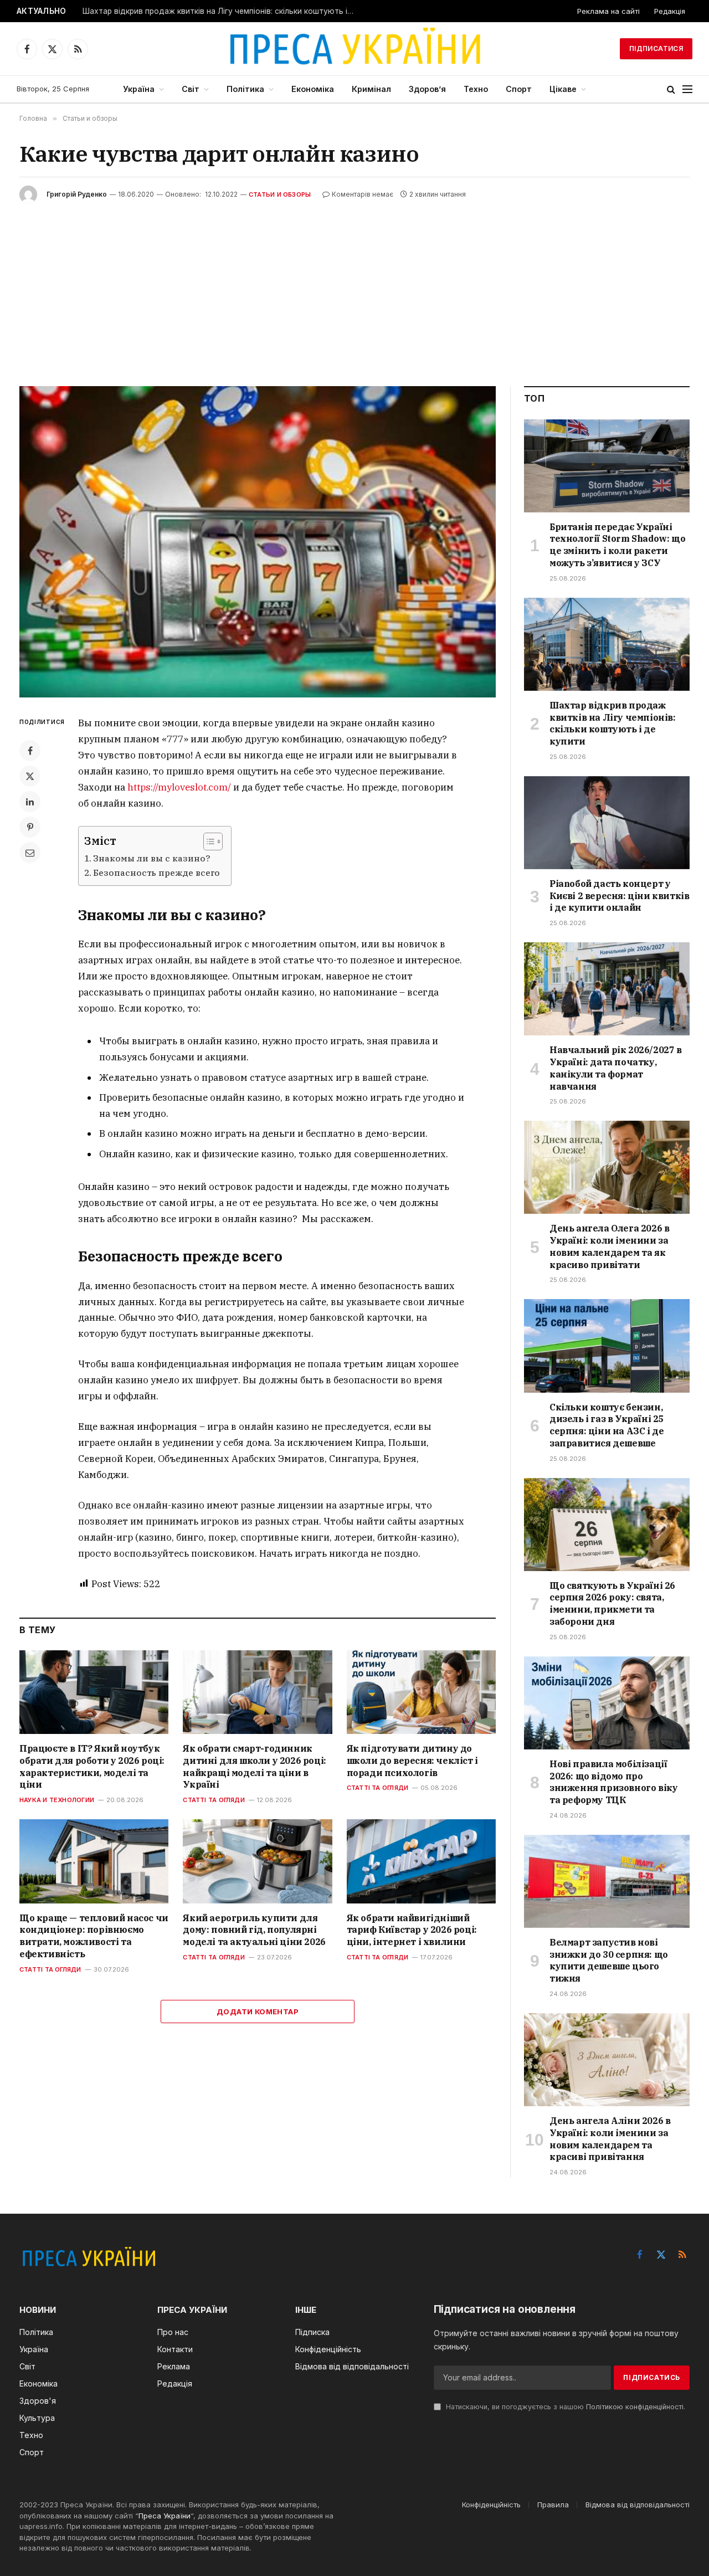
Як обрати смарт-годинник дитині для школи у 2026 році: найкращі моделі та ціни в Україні (254, 1766)
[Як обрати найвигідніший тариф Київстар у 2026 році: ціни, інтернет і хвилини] (421, 1861)
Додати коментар (258, 2011)
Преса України (165, 2516)
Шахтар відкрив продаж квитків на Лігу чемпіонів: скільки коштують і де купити (221, 11)
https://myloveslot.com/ (179, 787)
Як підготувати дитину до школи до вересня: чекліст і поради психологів (412, 1761)
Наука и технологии (57, 1800)
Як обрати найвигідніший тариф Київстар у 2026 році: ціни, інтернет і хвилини (412, 1930)
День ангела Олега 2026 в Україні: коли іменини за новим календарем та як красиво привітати (609, 1246)
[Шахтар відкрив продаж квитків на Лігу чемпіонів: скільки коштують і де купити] (607, 644)
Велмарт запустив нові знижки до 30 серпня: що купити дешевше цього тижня (609, 1960)
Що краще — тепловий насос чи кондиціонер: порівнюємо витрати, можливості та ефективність (94, 1936)
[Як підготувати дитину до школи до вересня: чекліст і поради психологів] (421, 1692)
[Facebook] (30, 751)
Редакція (670, 11)
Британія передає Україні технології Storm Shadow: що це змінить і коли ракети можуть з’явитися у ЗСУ (617, 545)
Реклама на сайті (608, 11)
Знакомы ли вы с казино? (151, 858)
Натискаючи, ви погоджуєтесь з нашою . (564, 2407)
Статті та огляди (214, 1800)
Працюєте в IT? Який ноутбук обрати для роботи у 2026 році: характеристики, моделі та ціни (92, 1766)
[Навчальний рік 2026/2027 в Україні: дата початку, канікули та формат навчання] (607, 989)
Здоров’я (427, 89)
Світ (191, 89)
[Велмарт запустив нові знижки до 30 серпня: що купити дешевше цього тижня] (607, 1881)
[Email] (30, 853)
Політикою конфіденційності (635, 2407)
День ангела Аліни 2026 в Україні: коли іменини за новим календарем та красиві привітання (610, 2139)
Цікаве (563, 89)
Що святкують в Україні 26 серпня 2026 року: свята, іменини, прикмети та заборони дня (612, 1603)
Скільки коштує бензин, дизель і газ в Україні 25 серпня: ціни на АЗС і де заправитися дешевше (607, 1425)
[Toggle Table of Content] (207, 841)
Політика (245, 89)
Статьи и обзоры (280, 194)
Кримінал (371, 89)
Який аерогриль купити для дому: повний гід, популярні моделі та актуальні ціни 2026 (254, 1930)
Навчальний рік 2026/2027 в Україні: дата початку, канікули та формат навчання (616, 1068)
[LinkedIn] (30, 802)
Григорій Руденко (77, 194)
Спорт (519, 89)
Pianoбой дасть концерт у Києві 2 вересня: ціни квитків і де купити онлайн (619, 896)
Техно (476, 89)
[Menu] (687, 89)
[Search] (671, 89)
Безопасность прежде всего (156, 873)
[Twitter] (30, 776)
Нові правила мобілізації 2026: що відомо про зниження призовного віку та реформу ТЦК (613, 1782)
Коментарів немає (363, 194)
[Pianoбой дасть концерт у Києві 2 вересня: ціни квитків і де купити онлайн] (607, 823)
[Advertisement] (354, 286)
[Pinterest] (30, 827)
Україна (139, 89)
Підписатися (656, 48)
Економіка (313, 89)
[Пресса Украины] (354, 49)
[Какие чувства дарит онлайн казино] (258, 542)
